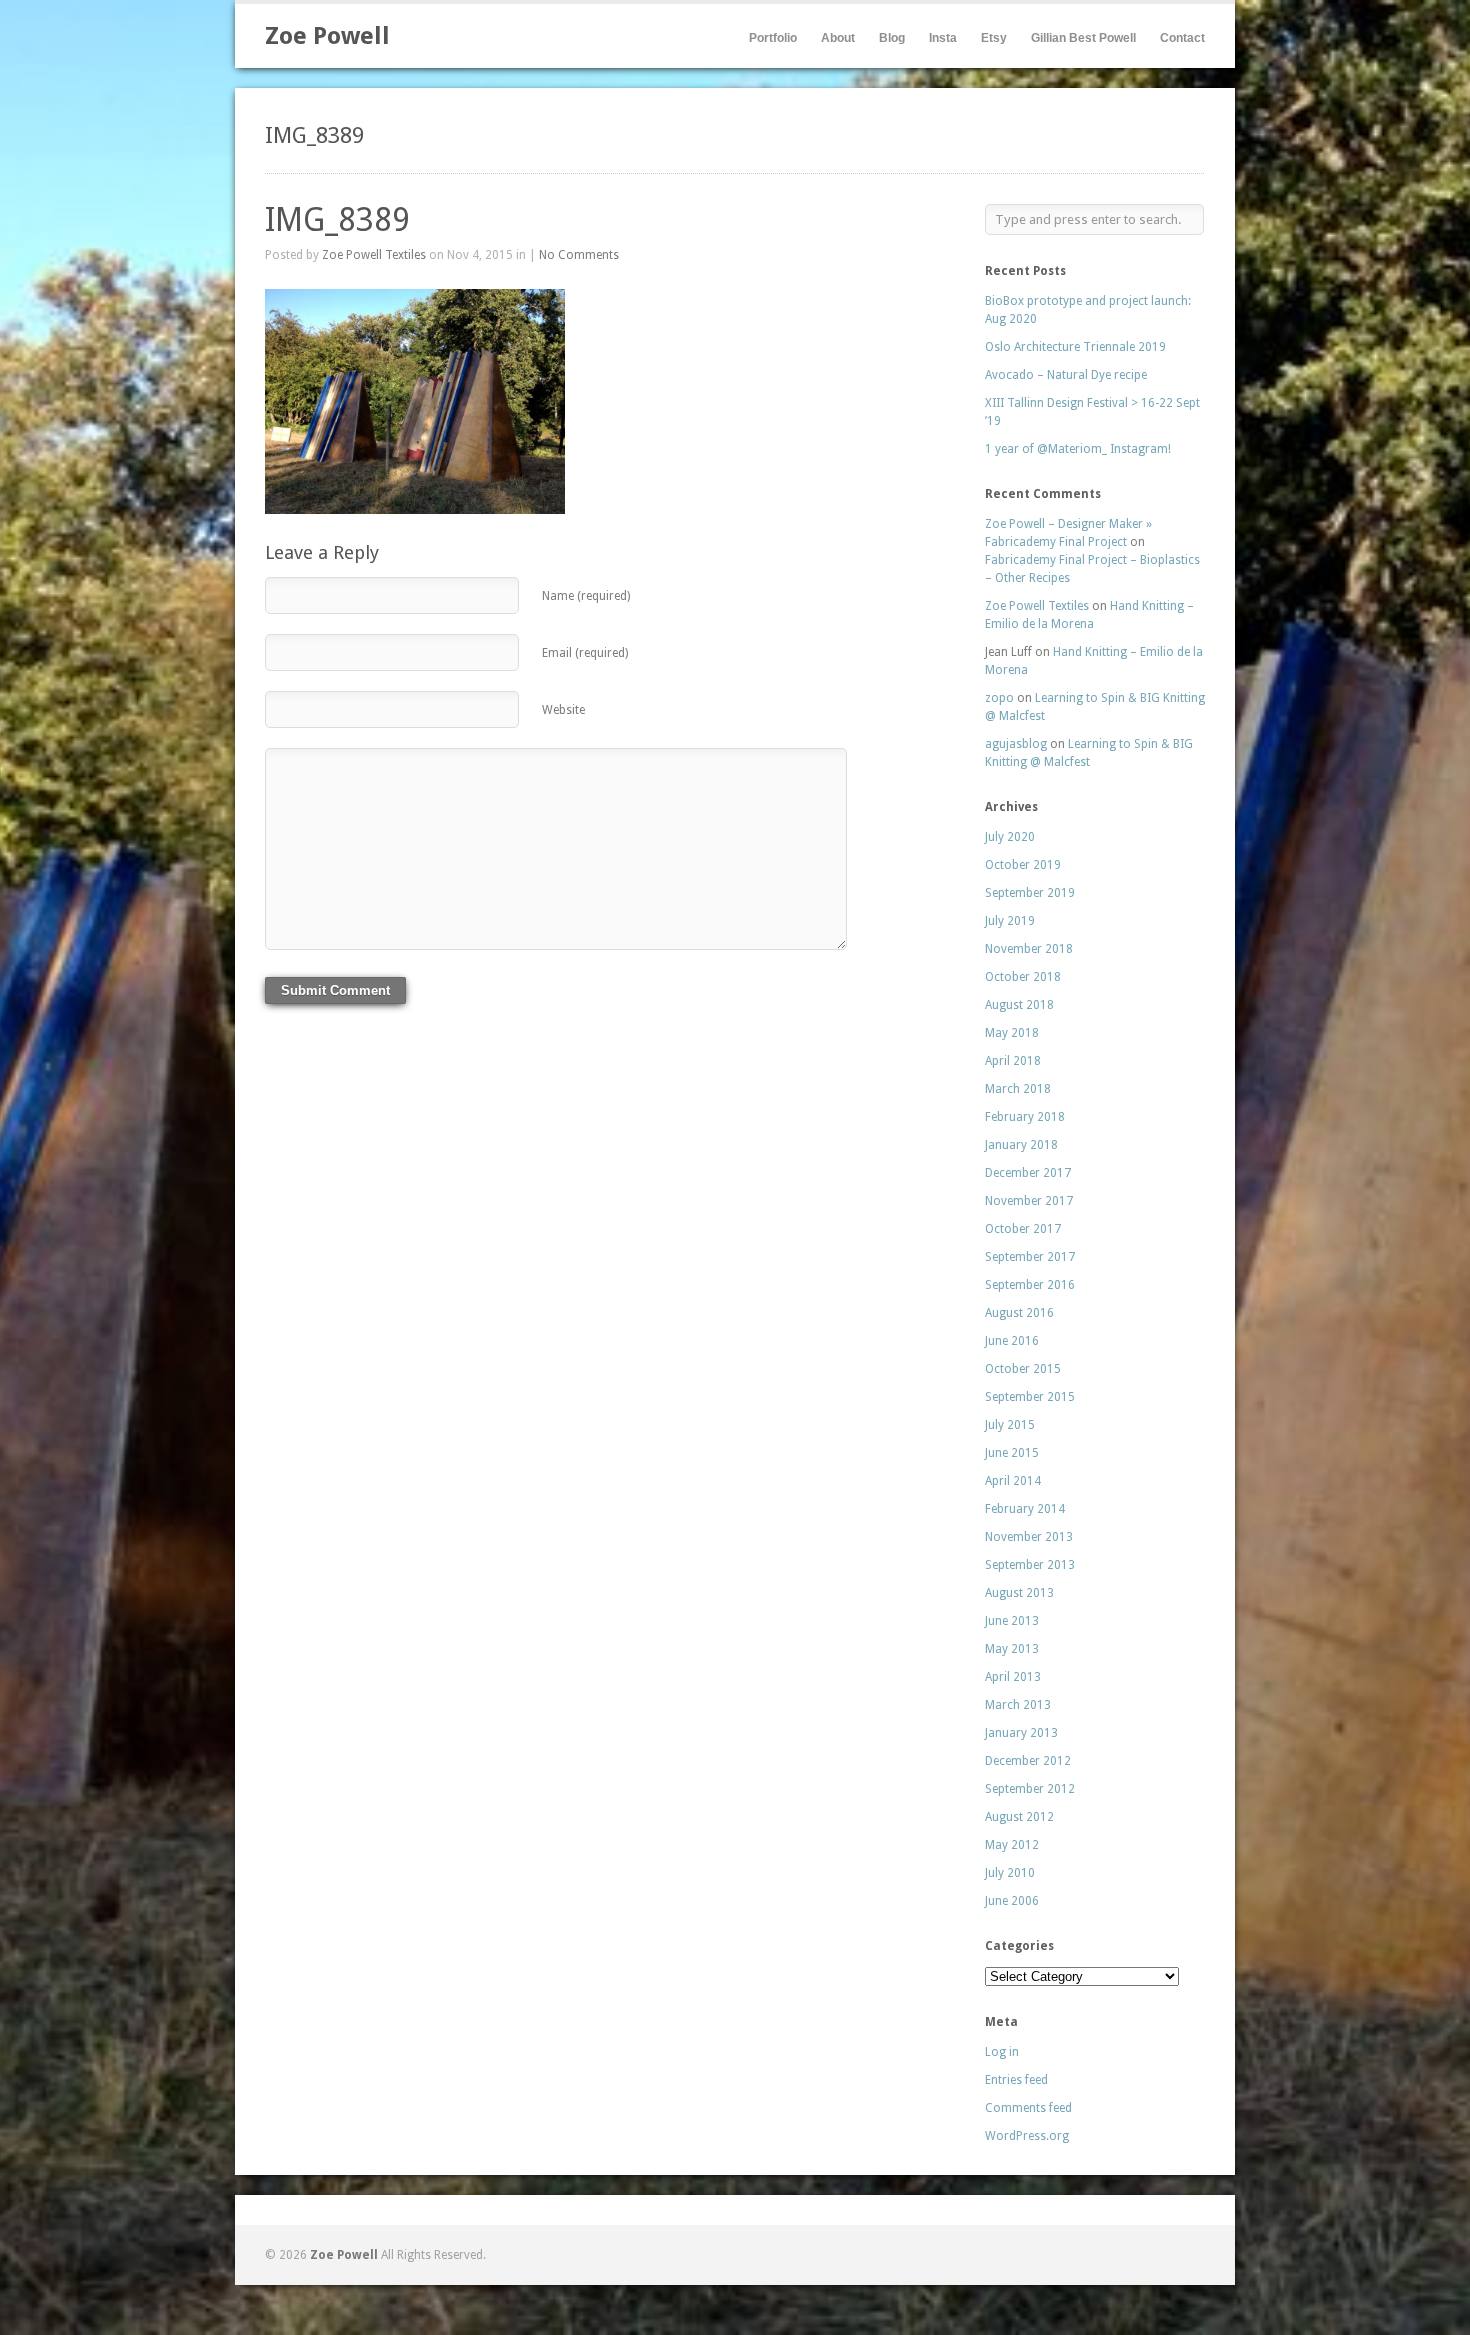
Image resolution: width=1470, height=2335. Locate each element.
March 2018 (1018, 1089)
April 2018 (1013, 1061)
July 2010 (1010, 1873)
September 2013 (1030, 1565)
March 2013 (1018, 1705)
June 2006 (1012, 1901)
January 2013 (1021, 1733)
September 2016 (1030, 1285)
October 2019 (1023, 865)
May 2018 (1012, 1033)
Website (563, 710)
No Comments (579, 255)
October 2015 (1023, 1369)
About (838, 38)
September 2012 (1030, 1789)
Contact (1182, 38)
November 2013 (1029, 1537)
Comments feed (1028, 2108)
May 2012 (1012, 1845)
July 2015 (1010, 1425)
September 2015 (1030, 1397)
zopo (999, 698)
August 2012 (1019, 1817)
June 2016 (1012, 1341)
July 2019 (1010, 921)
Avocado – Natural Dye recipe (1066, 375)
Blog (892, 38)
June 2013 (1012, 1621)
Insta (943, 38)
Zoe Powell (327, 36)
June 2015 (1012, 1453)
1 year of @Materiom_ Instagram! (1078, 449)
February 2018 (1025, 1117)
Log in (1002, 2052)
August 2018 (1019, 1005)
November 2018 (1029, 949)
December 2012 (1028, 1761)
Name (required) (586, 596)
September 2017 (1030, 1257)
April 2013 (1013, 1677)
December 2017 (1028, 1173)
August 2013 (1019, 1593)
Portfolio (773, 38)
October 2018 (1023, 977)
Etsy (994, 38)
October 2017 (1023, 1229)
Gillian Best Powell (1083, 38)
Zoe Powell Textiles (374, 255)
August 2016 (1019, 1313)
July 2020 (1010, 837)
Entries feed (1016, 2080)
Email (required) (585, 653)
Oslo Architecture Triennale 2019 (1075, 347)
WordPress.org (1027, 2136)
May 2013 (1012, 1649)
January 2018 (1021, 1145)
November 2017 (1029, 1201)
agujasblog (1016, 744)
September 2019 (1030, 893)
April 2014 (1013, 1481)
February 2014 (1025, 1509)
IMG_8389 (337, 220)
